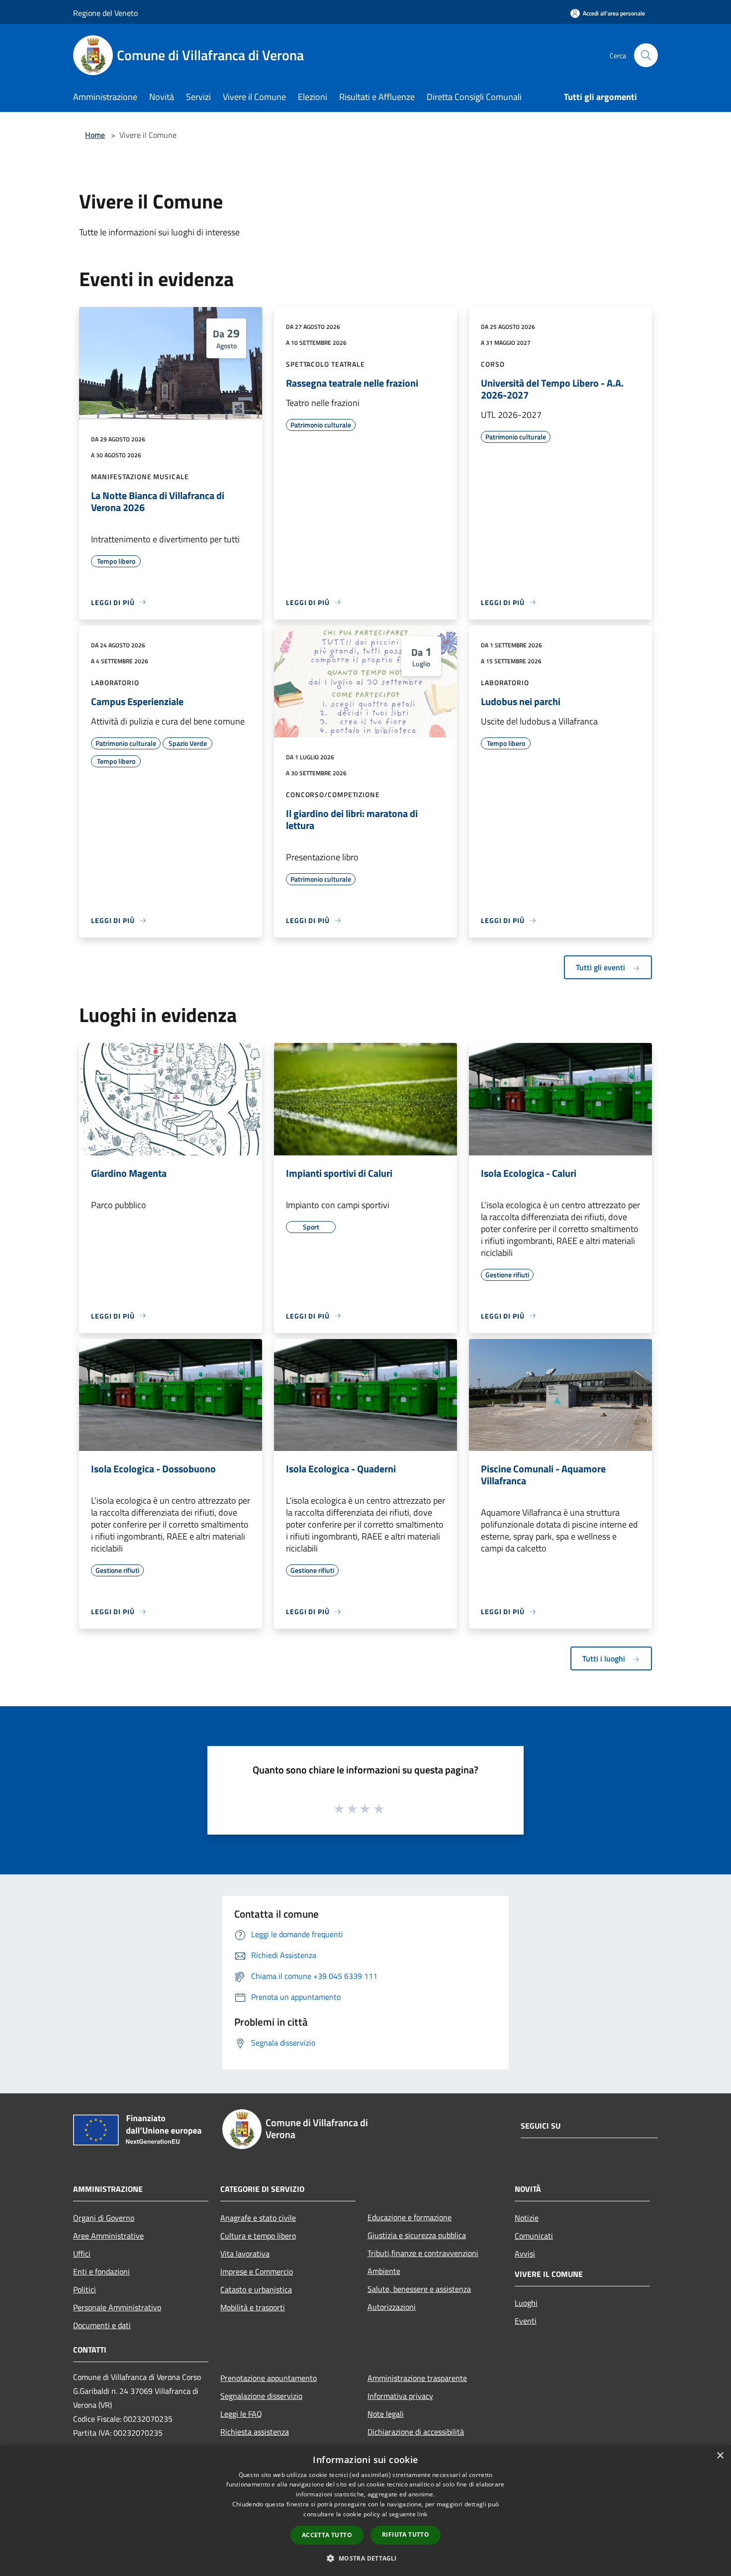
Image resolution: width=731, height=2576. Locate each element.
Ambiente (384, 2271)
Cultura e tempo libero (258, 2236)
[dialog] (365, 2511)
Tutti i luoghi (605, 1658)
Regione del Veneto (105, 13)
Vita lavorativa (245, 2254)
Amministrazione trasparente (417, 2378)
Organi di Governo (104, 2218)
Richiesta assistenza (255, 2432)
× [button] (720, 2456)
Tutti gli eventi (601, 967)
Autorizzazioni (392, 2307)
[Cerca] (646, 55)
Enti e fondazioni (101, 2271)
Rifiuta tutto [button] (406, 2534)
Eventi (526, 2321)
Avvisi (525, 2254)
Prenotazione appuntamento (269, 2378)
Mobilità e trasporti (253, 2307)
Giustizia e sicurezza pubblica (417, 2235)
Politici (85, 2289)
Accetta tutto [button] (327, 2535)
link (422, 2514)
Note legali (386, 2414)
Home (95, 135)
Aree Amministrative (108, 2236)
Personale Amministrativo (117, 2307)
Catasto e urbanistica (256, 2289)
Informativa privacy (400, 2396)
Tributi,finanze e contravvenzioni (423, 2253)
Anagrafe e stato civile (258, 2218)
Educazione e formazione (410, 2217)
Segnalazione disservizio (261, 2396)
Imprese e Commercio (257, 2271)
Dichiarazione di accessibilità (416, 2432)
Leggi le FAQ (241, 2414)
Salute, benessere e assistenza (419, 2289)
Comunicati (534, 2236)
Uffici (82, 2254)
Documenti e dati (102, 2325)
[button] (365, 2558)
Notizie (527, 2218)
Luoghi (526, 2303)
